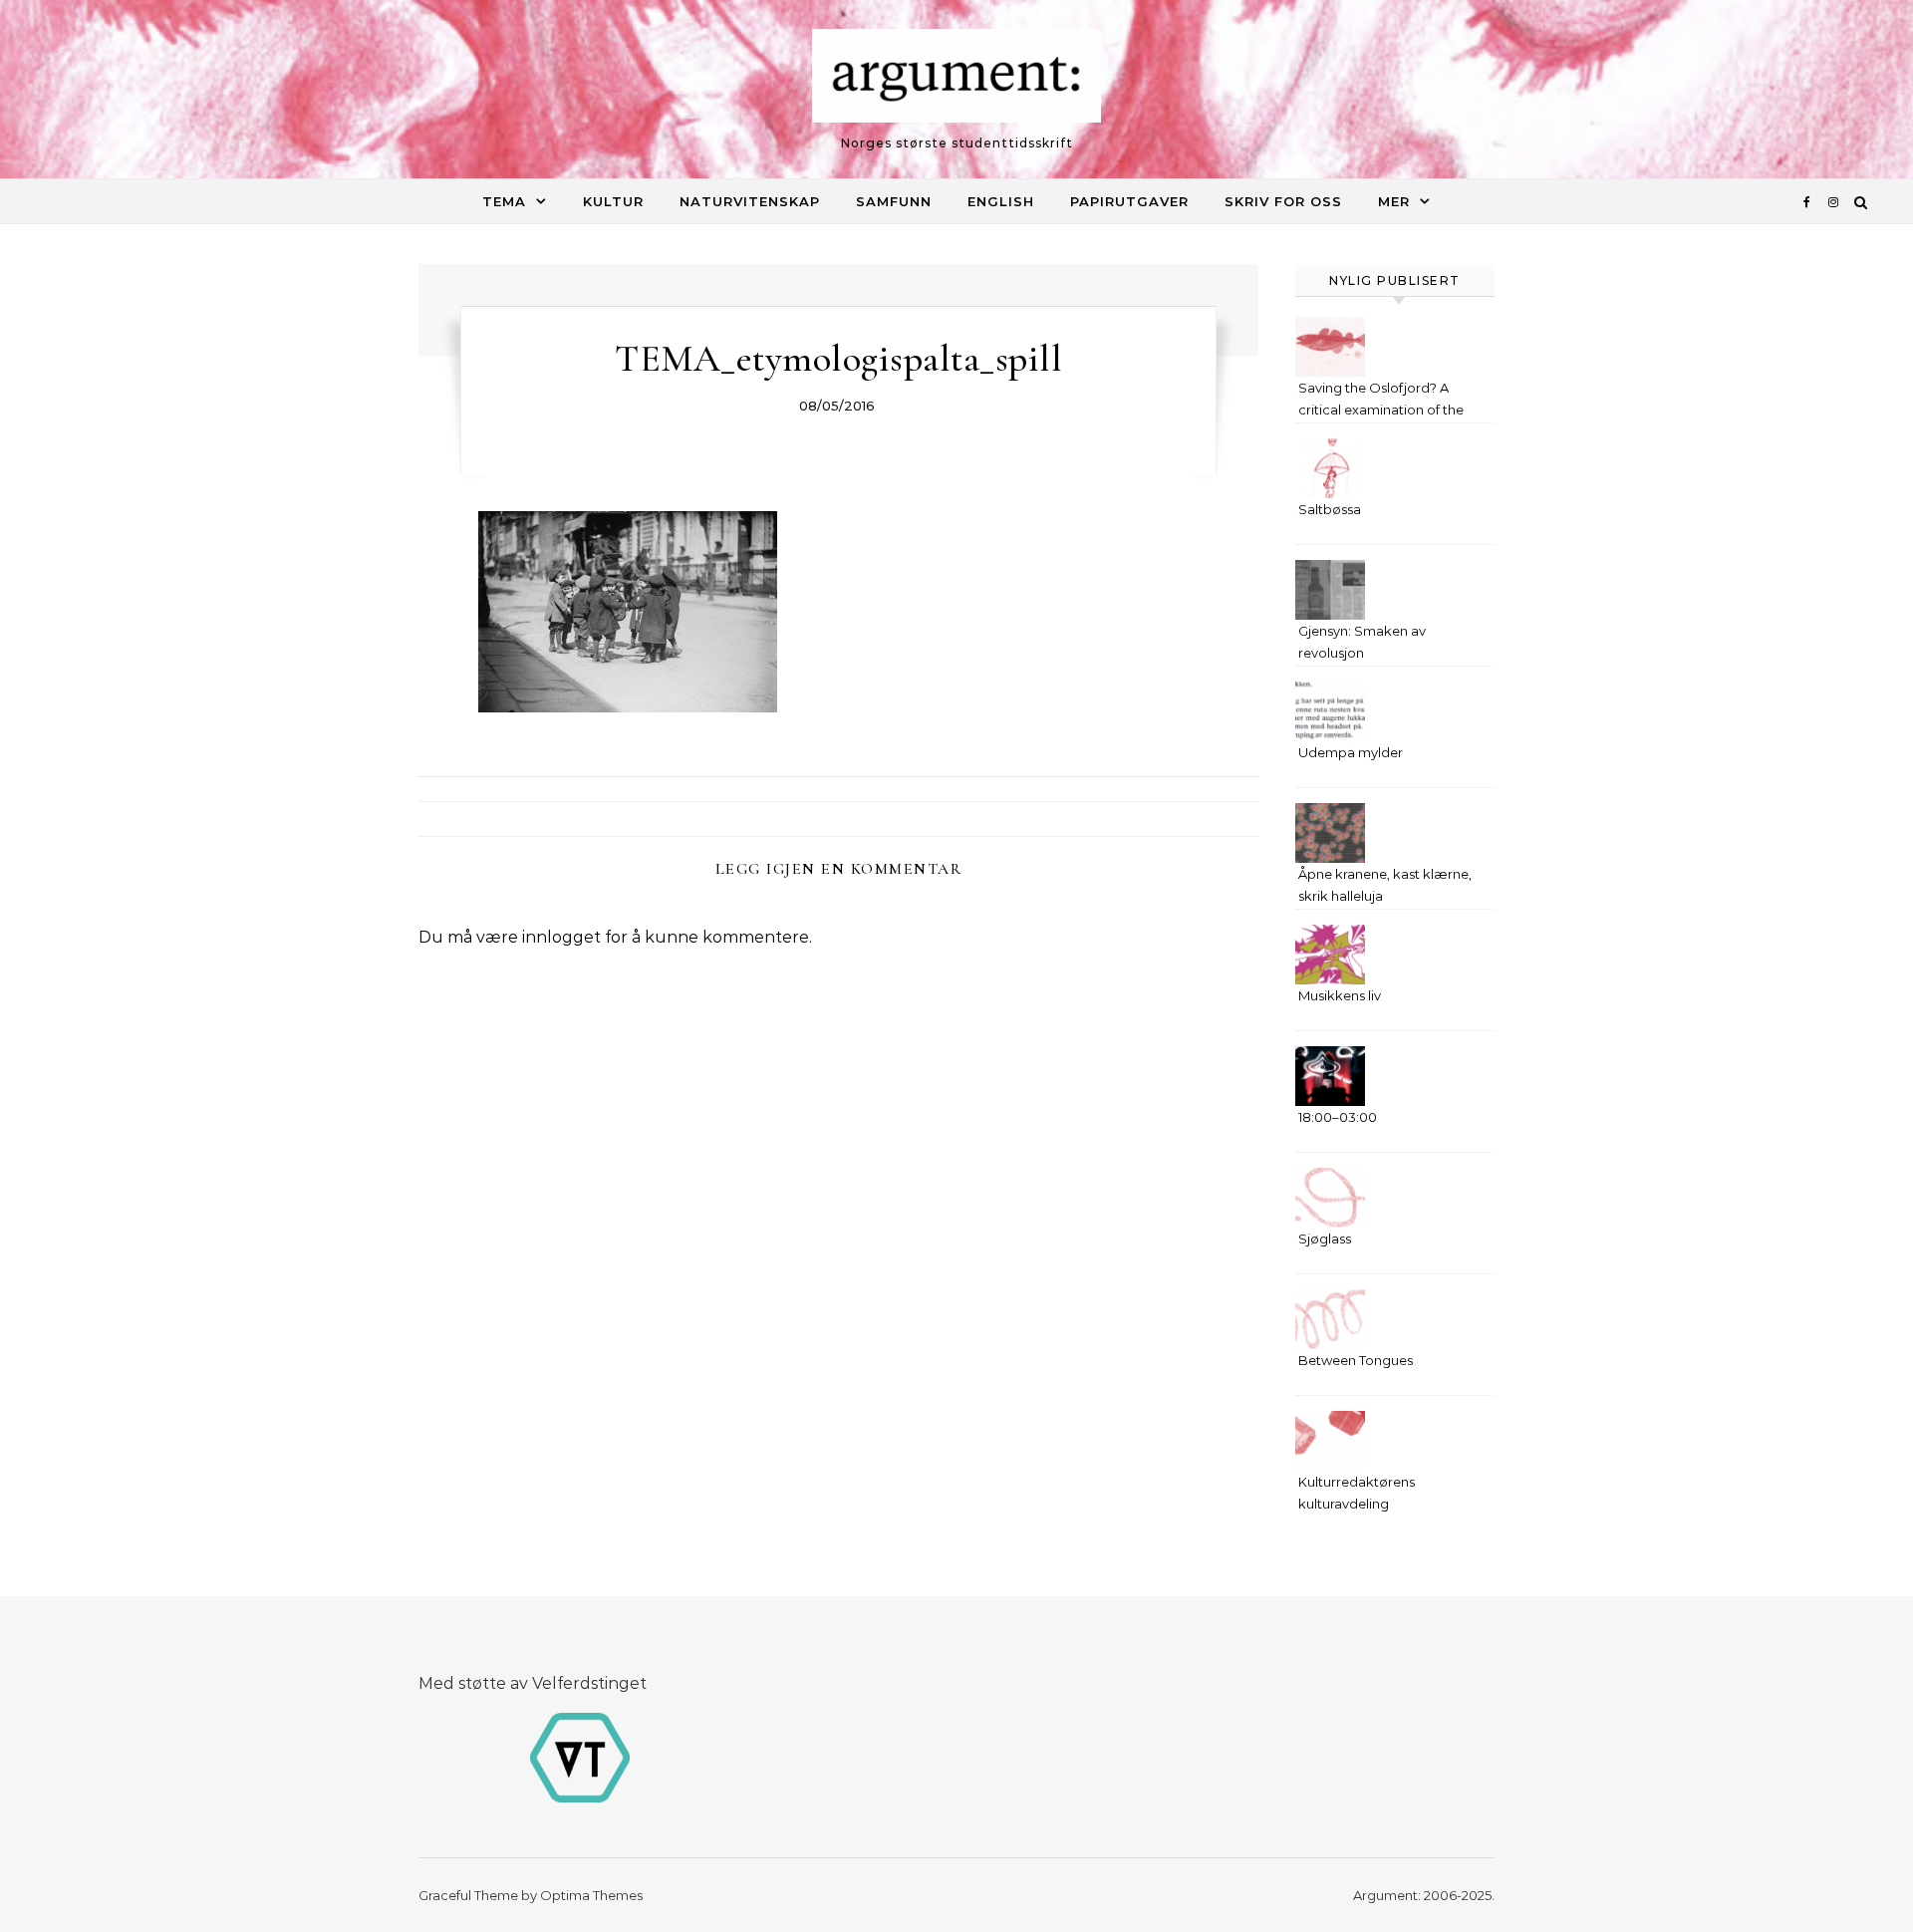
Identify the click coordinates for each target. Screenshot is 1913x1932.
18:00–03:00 (1338, 1117)
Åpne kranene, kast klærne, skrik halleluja (1385, 885)
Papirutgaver (1129, 201)
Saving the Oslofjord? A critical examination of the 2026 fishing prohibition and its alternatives (1387, 401)
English (1001, 201)
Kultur (613, 201)
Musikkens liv (1340, 995)
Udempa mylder (1351, 752)
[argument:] (956, 81)
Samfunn (894, 201)
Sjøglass (1325, 1239)
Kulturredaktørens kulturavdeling (1357, 1493)
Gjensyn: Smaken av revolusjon (1362, 642)
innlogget (561, 937)
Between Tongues (1356, 1360)
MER (1394, 201)
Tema (504, 201)
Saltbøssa (1330, 509)
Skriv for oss (1283, 201)
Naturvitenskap (750, 201)
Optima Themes (591, 1895)
